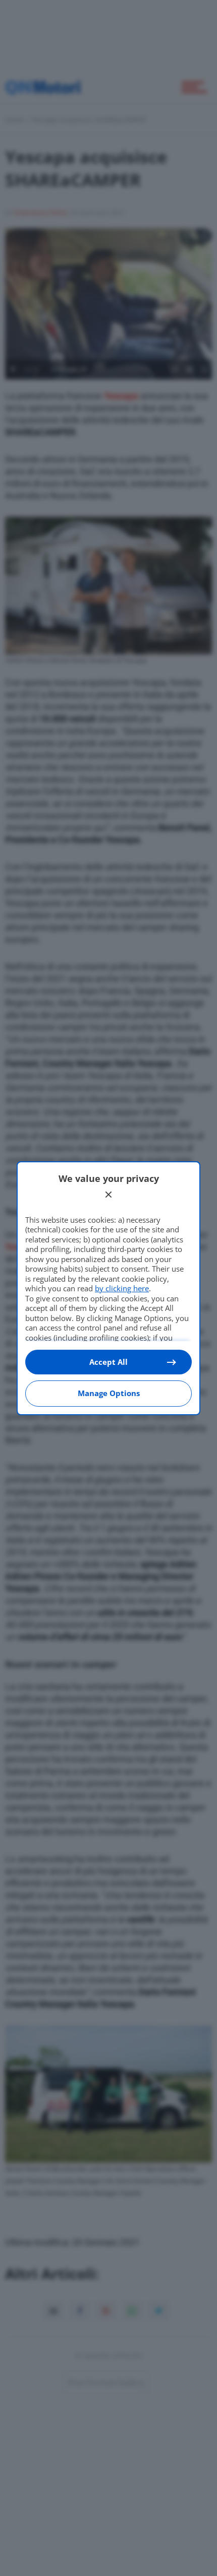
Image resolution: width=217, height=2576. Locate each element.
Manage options (109, 1393)
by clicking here (122, 1288)
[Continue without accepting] (108, 1195)
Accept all (108, 1362)
